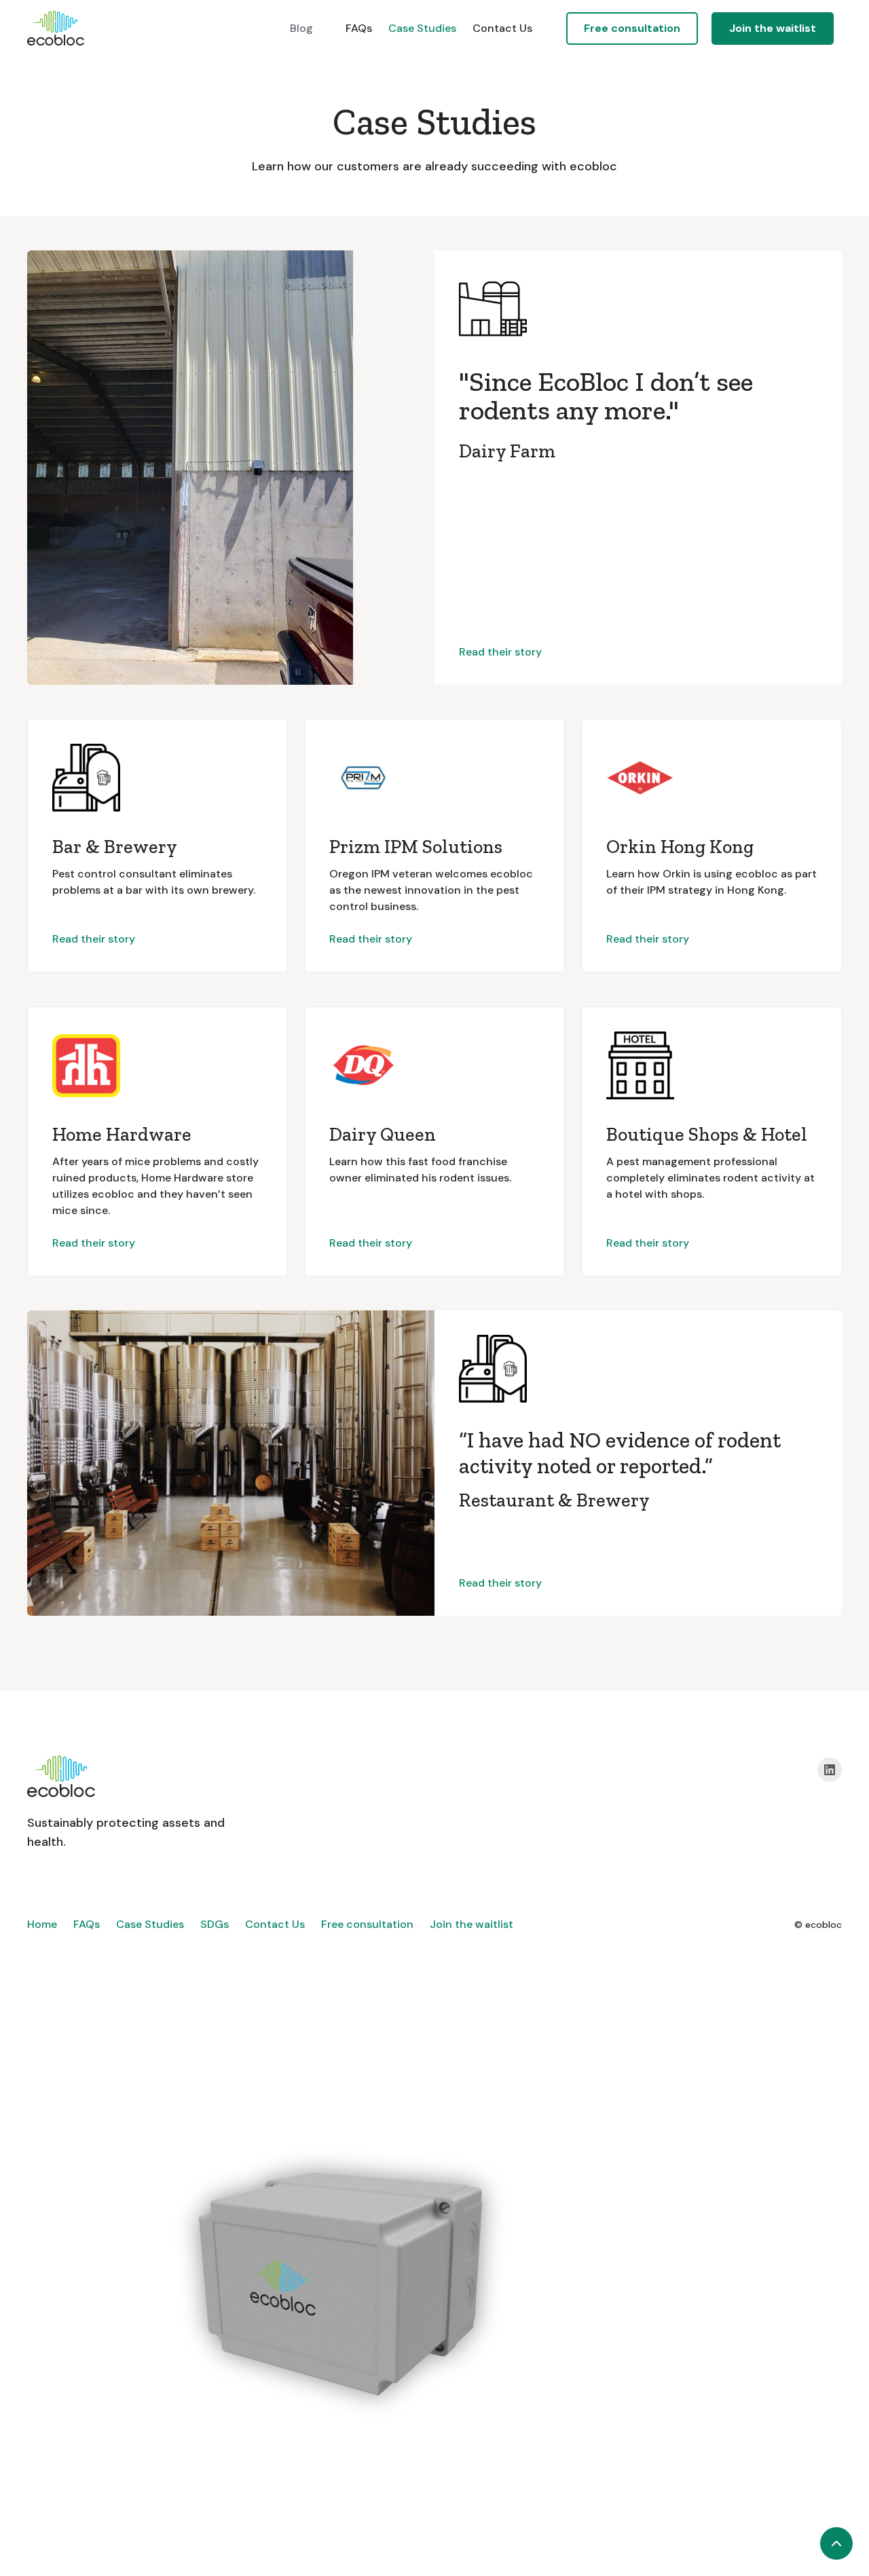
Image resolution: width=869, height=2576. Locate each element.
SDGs (215, 1924)
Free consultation (367, 1924)
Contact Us (502, 28)
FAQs (359, 28)
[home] (56, 28)
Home (42, 1924)
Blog (301, 28)
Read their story (500, 652)
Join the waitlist (773, 28)
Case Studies (422, 28)
